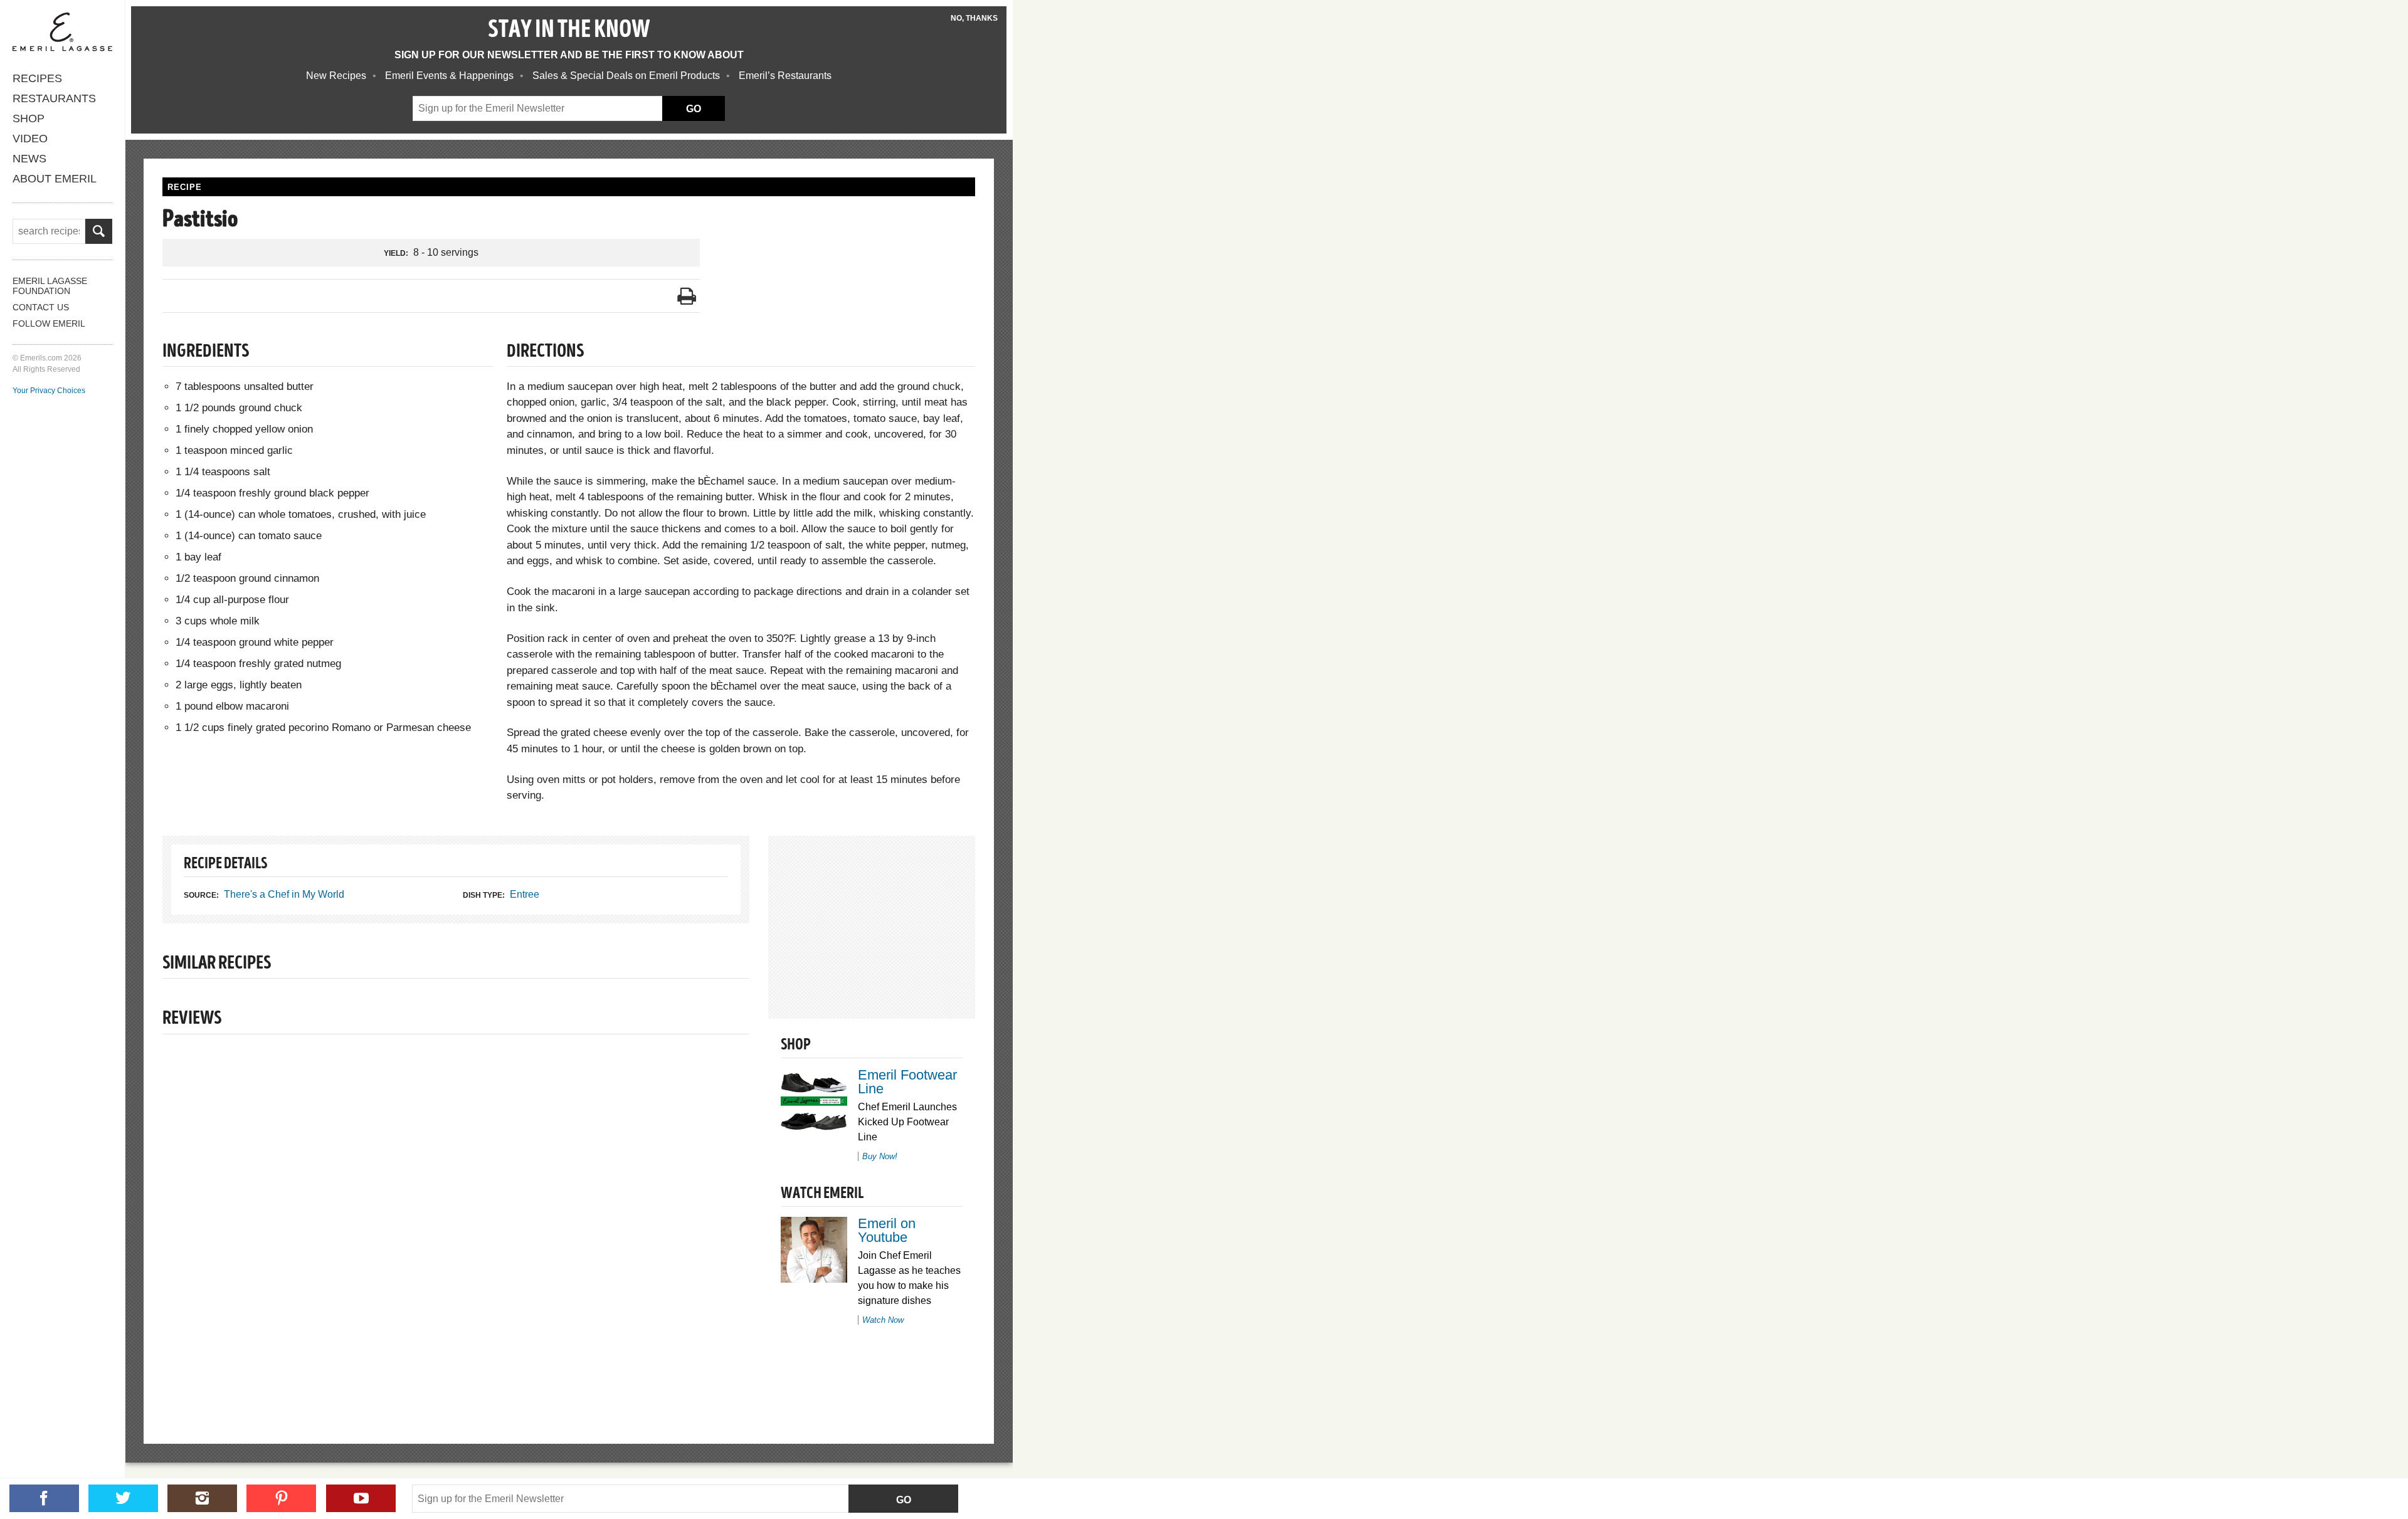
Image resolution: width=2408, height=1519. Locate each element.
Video (30, 139)
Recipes (37, 78)
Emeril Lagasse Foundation (50, 286)
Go (904, 1500)
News (29, 159)
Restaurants (54, 98)
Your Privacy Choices (49, 391)
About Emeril (55, 179)
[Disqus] (456, 1217)
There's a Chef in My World (284, 894)
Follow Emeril (49, 323)
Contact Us (41, 307)
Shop (29, 118)
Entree (525, 894)
